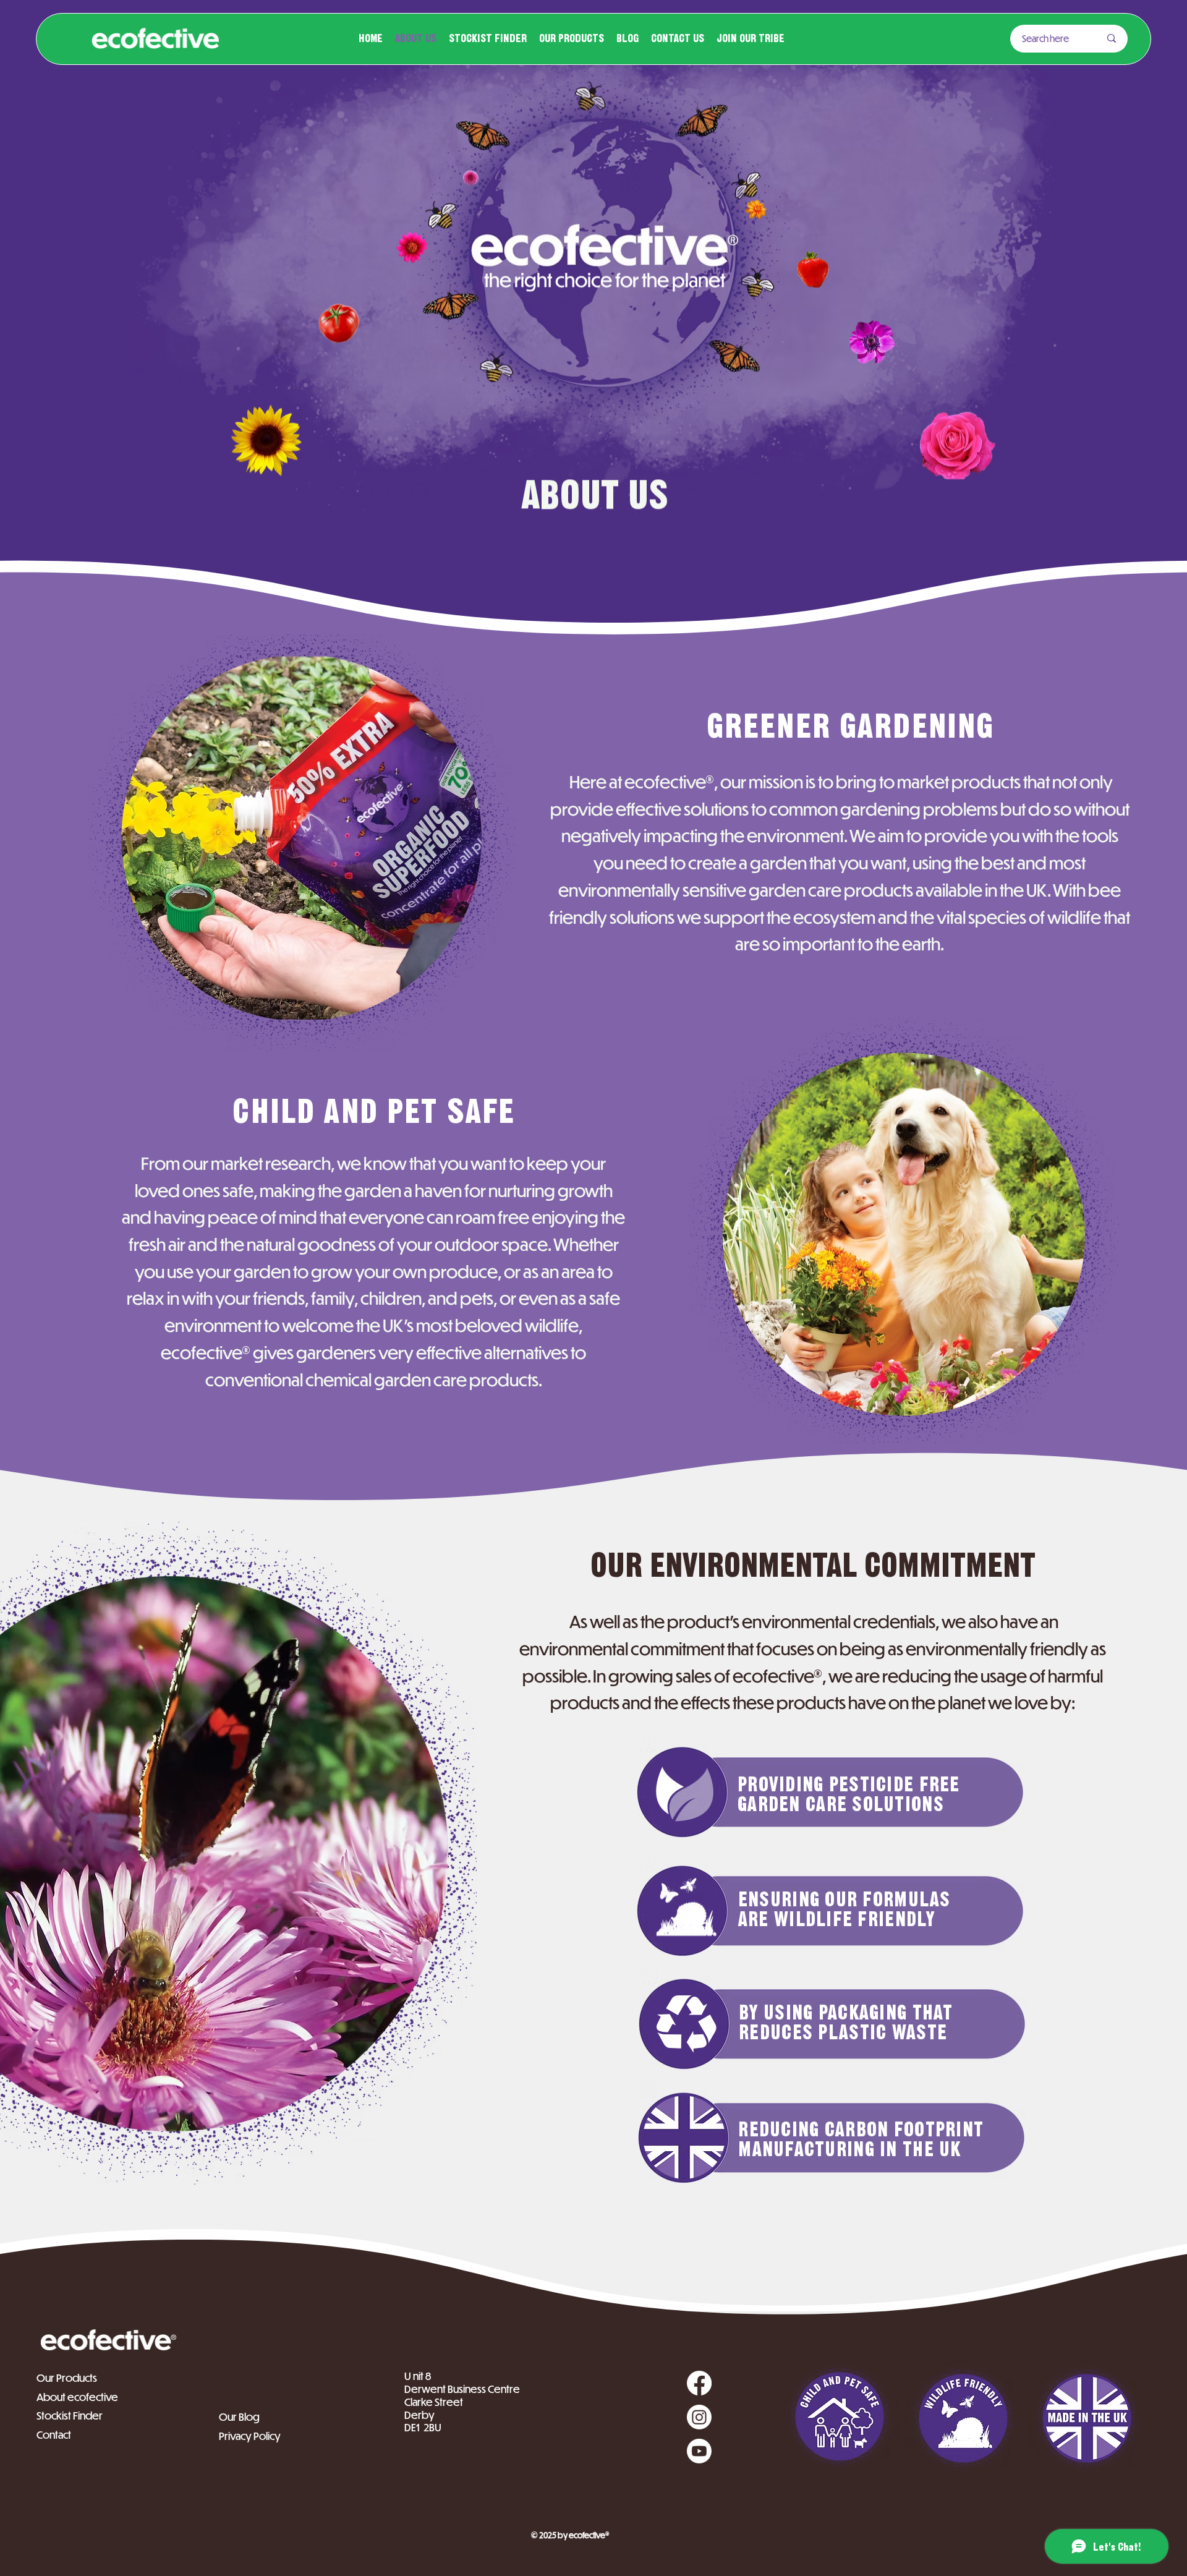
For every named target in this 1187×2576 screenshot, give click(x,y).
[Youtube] (699, 2451)
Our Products (67, 2378)
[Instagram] (699, 2417)
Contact (55, 2435)
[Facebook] (699, 2383)
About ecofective (77, 2397)
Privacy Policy (250, 2436)
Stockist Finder (70, 2416)
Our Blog (239, 2417)
